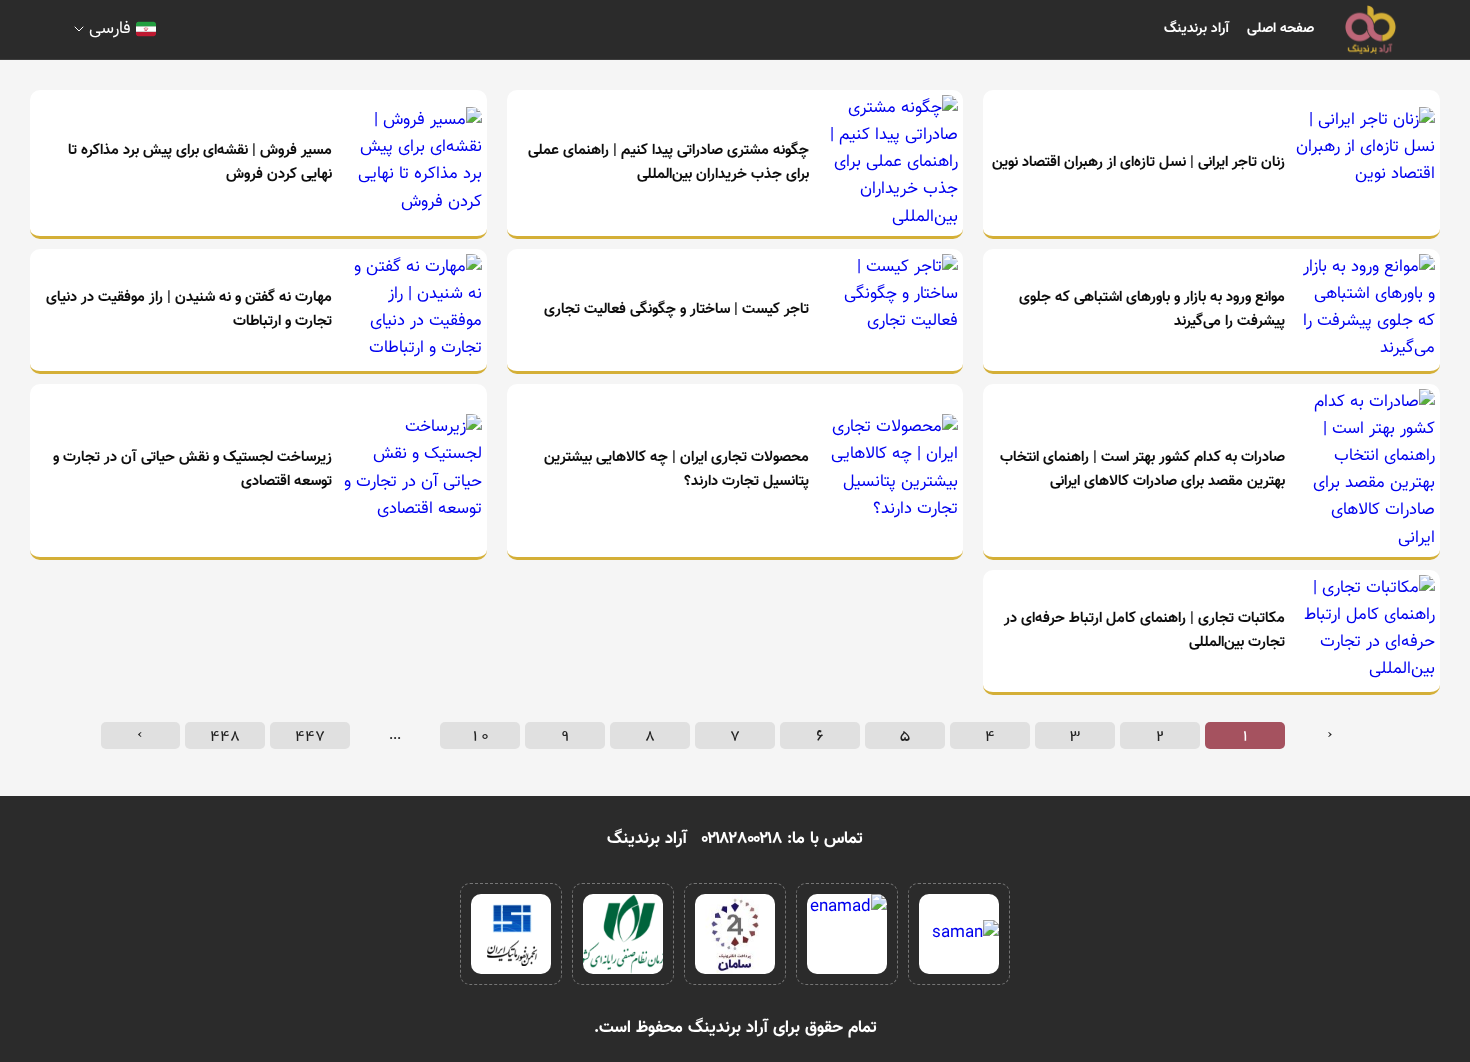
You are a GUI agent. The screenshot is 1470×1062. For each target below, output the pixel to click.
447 (310, 735)
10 (480, 735)
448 (225, 735)
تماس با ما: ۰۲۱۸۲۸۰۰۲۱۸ (782, 839)
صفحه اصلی (1280, 29)
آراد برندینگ (1196, 29)
